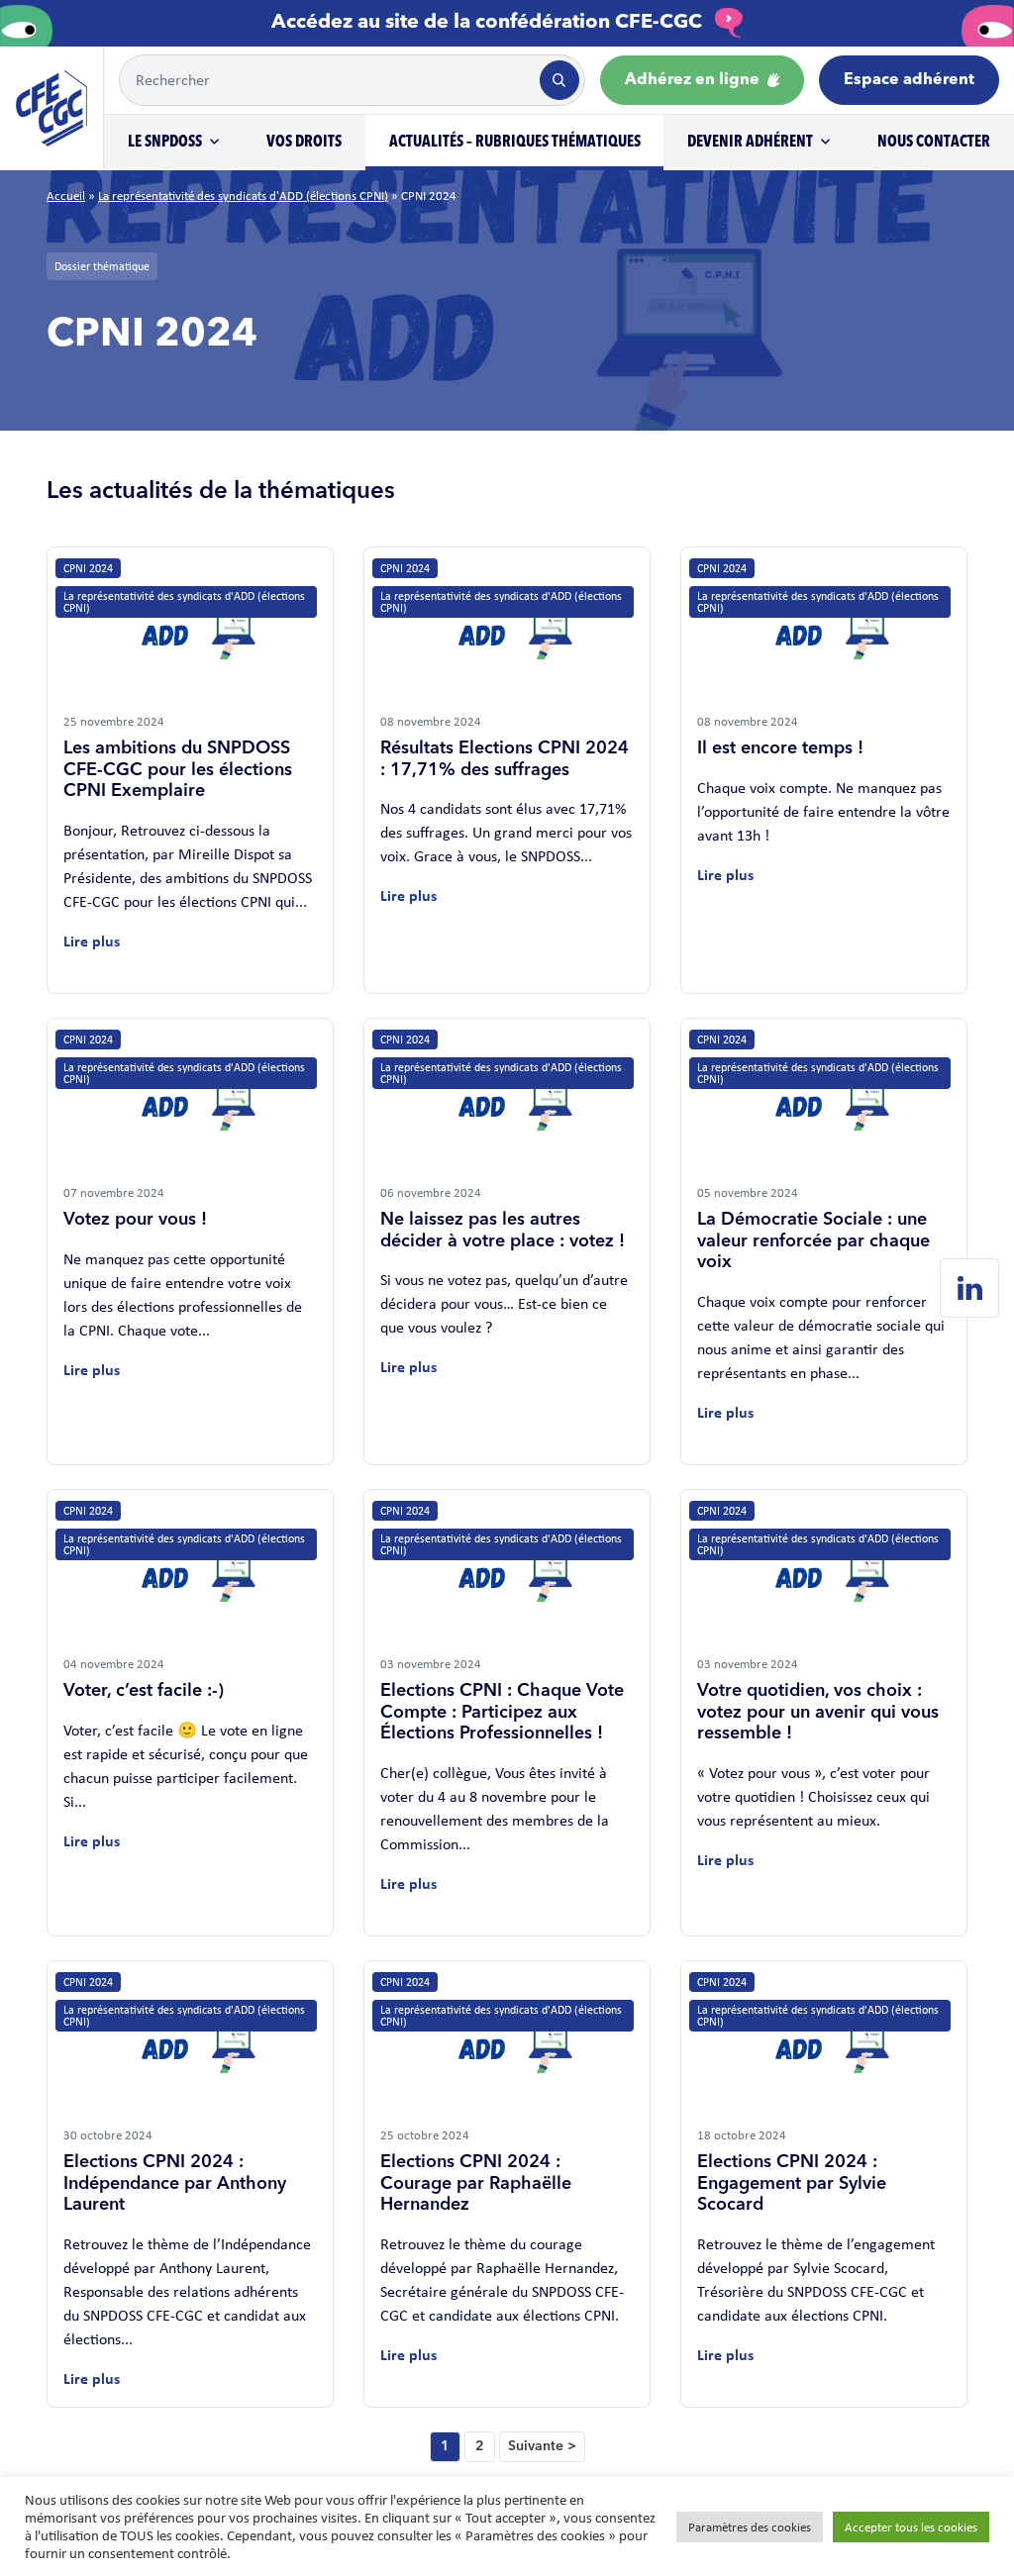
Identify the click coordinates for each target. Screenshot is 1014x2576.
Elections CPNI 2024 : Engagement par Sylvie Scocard (792, 2183)
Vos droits (304, 143)
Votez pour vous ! (135, 1220)
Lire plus (92, 941)
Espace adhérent (909, 80)
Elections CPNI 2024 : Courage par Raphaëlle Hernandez (476, 2183)
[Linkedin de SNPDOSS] (969, 1288)
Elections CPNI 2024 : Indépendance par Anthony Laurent (175, 2183)
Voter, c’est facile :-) (144, 1691)
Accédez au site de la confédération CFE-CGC (489, 23)
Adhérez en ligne (694, 80)
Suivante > (542, 2446)
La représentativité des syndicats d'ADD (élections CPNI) (243, 196)
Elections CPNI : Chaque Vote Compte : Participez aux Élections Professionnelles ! (502, 1712)
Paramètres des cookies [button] (750, 2527)
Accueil (66, 196)
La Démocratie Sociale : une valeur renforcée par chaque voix (813, 1241)
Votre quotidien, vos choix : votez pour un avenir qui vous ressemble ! (818, 1712)
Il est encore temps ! (780, 748)
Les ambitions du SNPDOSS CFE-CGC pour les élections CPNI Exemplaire (178, 770)
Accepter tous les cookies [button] (911, 2527)
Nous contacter (934, 143)
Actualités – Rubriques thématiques (515, 143)
